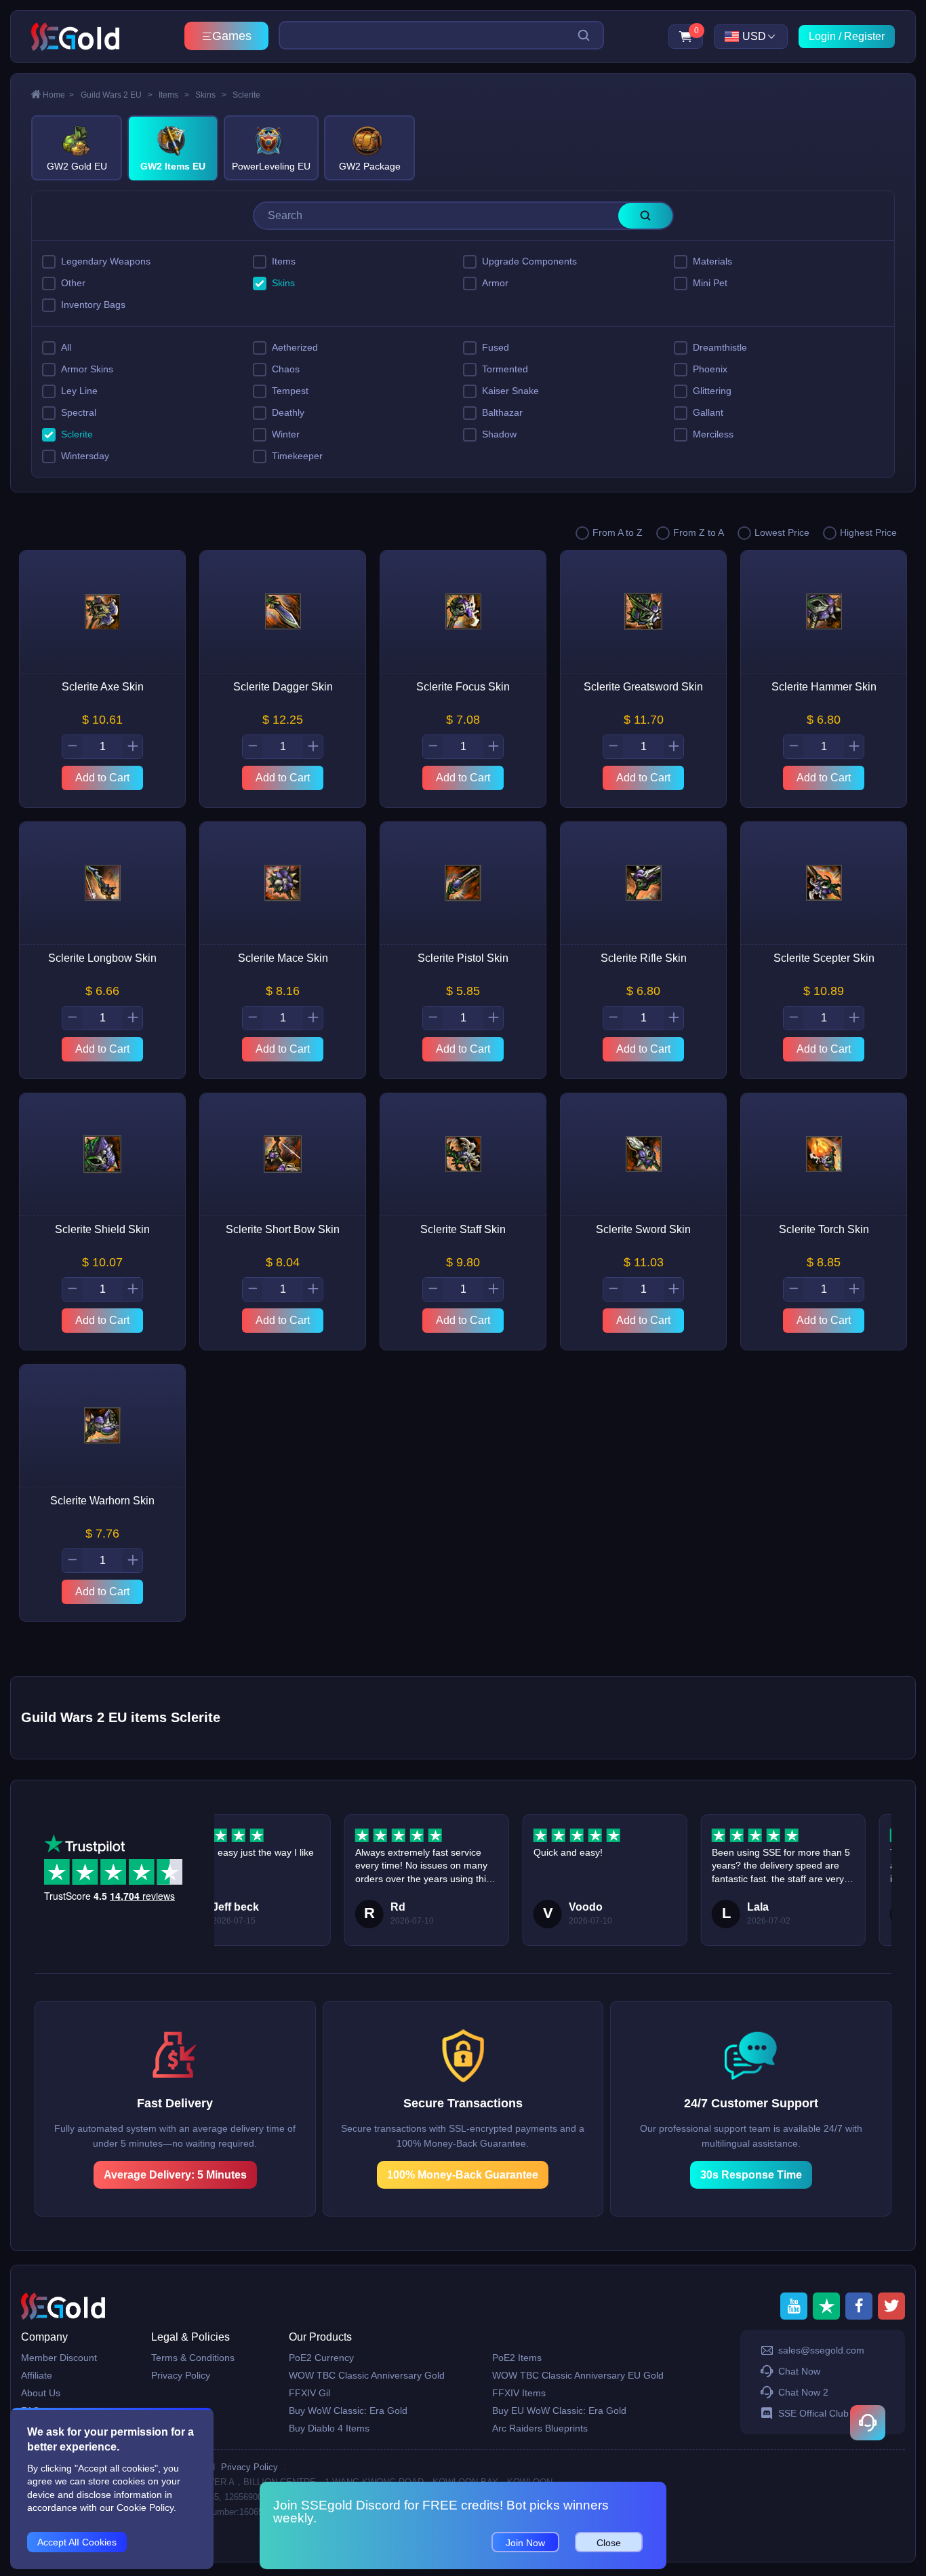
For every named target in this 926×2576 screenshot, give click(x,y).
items (174, 95)
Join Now (525, 2543)
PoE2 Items (517, 2358)
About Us (41, 2393)
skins (211, 95)
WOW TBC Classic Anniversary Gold (367, 2375)
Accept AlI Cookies (77, 2542)
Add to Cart (102, 778)
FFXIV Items (519, 2393)
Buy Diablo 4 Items (329, 2428)
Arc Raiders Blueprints (540, 2428)
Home (58, 95)
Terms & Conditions (193, 2358)
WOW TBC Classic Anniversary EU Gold (578, 2375)
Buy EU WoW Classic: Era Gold (559, 2411)
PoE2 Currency (321, 2358)
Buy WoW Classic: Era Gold (348, 2411)
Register (864, 36)
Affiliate (37, 2375)
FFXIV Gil (309, 2393)
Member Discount (59, 2358)
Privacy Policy (181, 2375)
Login (822, 36)
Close (609, 2543)
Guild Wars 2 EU (117, 95)
